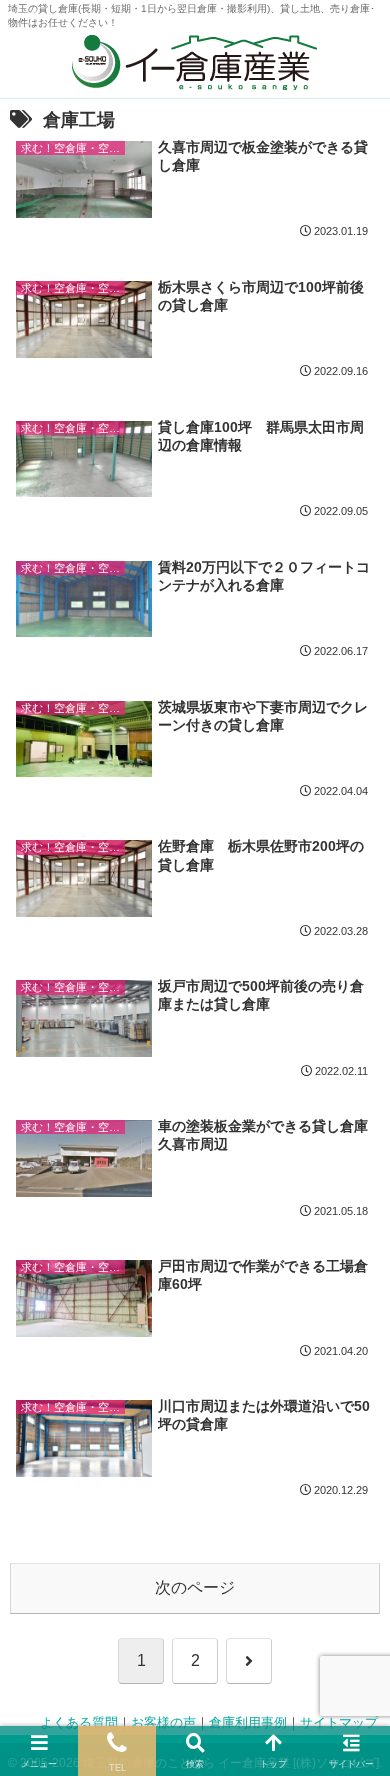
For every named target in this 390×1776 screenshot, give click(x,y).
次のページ (195, 1587)
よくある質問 (79, 1723)
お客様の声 (163, 1723)
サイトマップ (339, 1723)
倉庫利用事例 (248, 1723)
